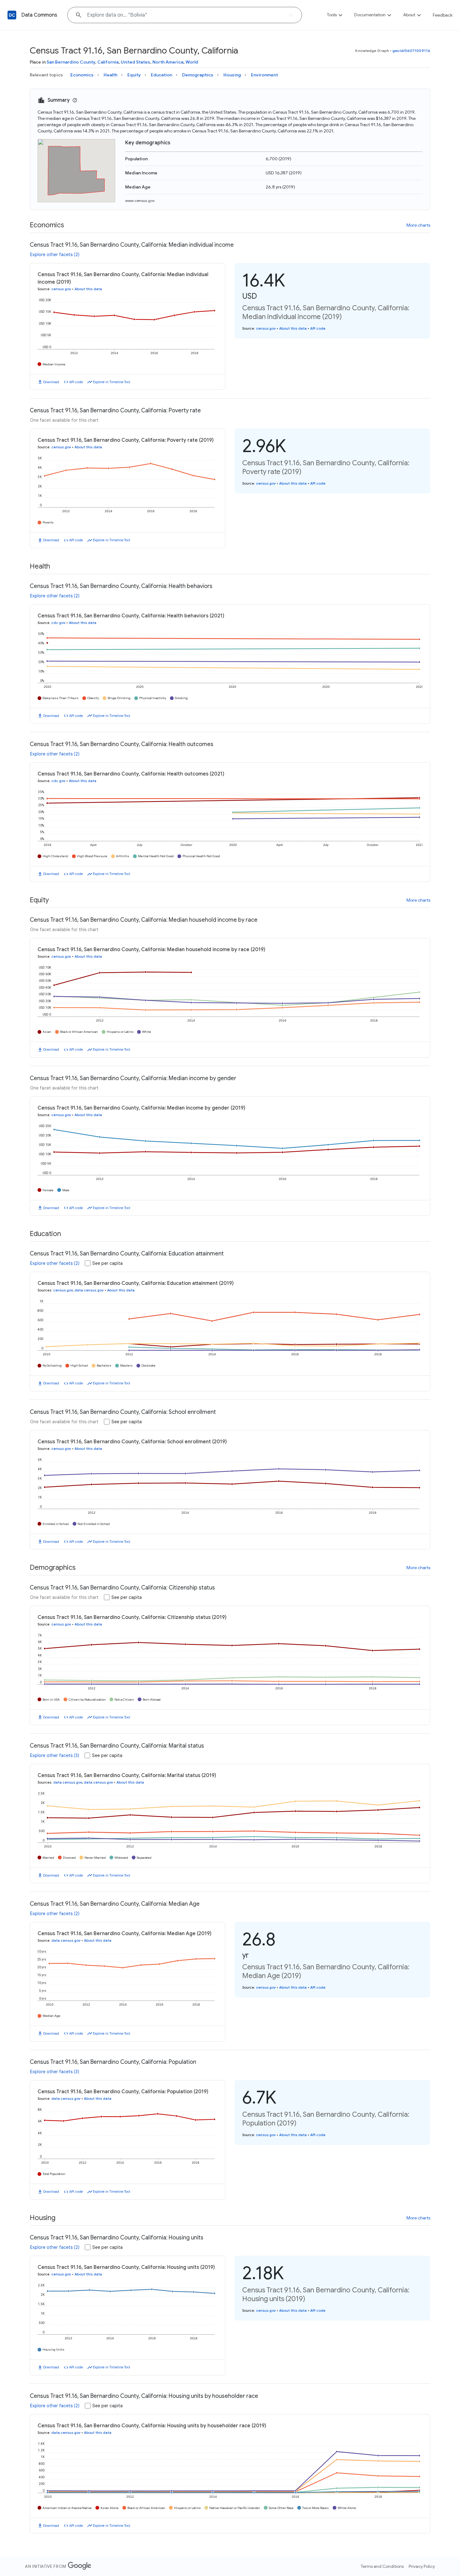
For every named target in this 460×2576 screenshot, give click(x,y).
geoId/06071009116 (411, 51)
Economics (82, 75)
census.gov (61, 289)
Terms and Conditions (382, 2566)
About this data (88, 289)
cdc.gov (58, 623)
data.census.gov (89, 1290)
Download (51, 382)
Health (110, 75)
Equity (134, 75)
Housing (232, 75)
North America (168, 62)
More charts (418, 225)
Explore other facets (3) (55, 1755)
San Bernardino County (71, 62)
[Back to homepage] (12, 15)
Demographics (198, 75)
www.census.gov (140, 201)
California (108, 62)
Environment (264, 75)
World (192, 62)
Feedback (443, 15)
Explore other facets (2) (55, 255)
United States (135, 62)
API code (76, 382)
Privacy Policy (422, 2566)
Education (161, 75)
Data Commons (39, 15)
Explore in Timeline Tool (112, 382)
